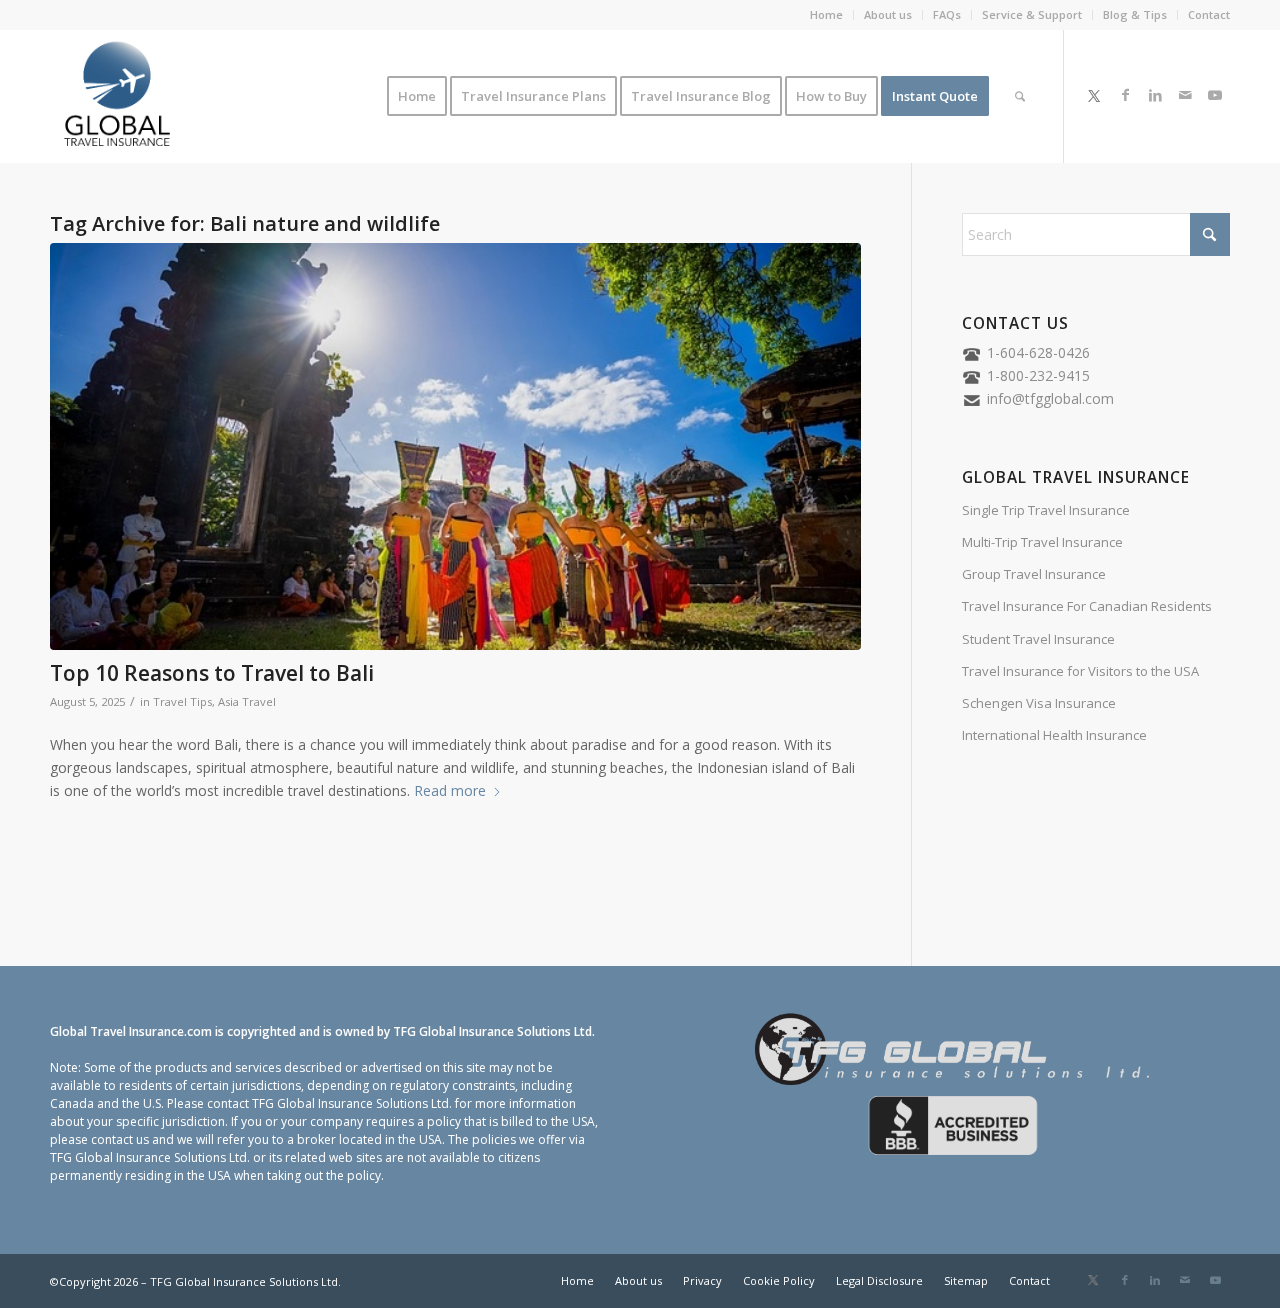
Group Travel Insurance (1034, 574)
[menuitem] (827, 15)
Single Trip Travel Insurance (1046, 510)
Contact (1209, 14)
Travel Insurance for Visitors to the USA (1080, 671)
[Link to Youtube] (1215, 95)
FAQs (947, 14)
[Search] (1020, 96)
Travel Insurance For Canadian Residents (1087, 606)
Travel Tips (182, 701)
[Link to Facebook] (1125, 95)
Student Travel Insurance (1038, 639)
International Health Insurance (1054, 735)
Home (826, 14)
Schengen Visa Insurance (1039, 703)
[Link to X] (1094, 95)
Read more (450, 790)
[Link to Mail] (1185, 95)
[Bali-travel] (455, 446)
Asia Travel (247, 701)
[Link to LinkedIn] (1155, 95)
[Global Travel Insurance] (117, 96)
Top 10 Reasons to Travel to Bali (212, 673)
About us (888, 14)
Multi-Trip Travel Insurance (1042, 542)
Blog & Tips (1135, 14)
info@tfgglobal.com (1050, 398)
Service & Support (1032, 14)
